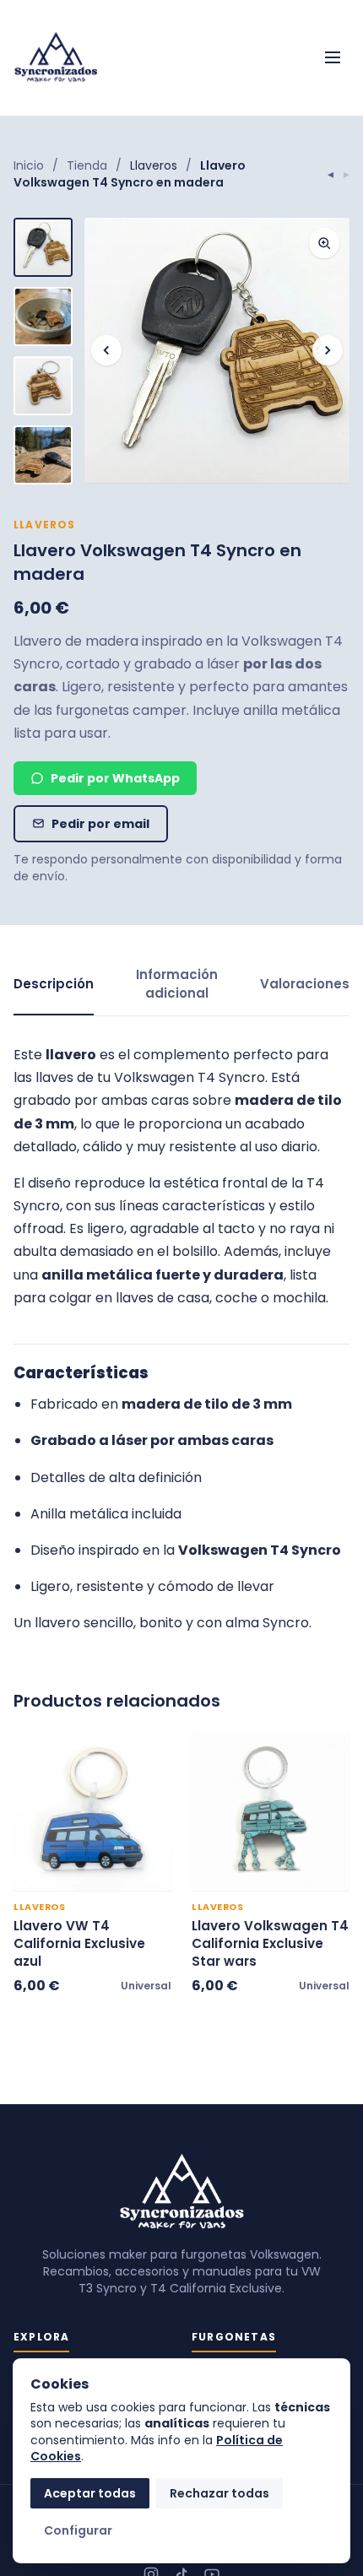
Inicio (29, 165)
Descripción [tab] (54, 984)
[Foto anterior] (106, 350)
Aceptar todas (90, 2493)
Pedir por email (100, 824)
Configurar (78, 2530)
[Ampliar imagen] (324, 243)
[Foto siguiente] (328, 350)
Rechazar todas (219, 2493)
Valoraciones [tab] (305, 984)
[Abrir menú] (333, 57)
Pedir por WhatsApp (115, 778)
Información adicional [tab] (177, 984)
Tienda (87, 165)
